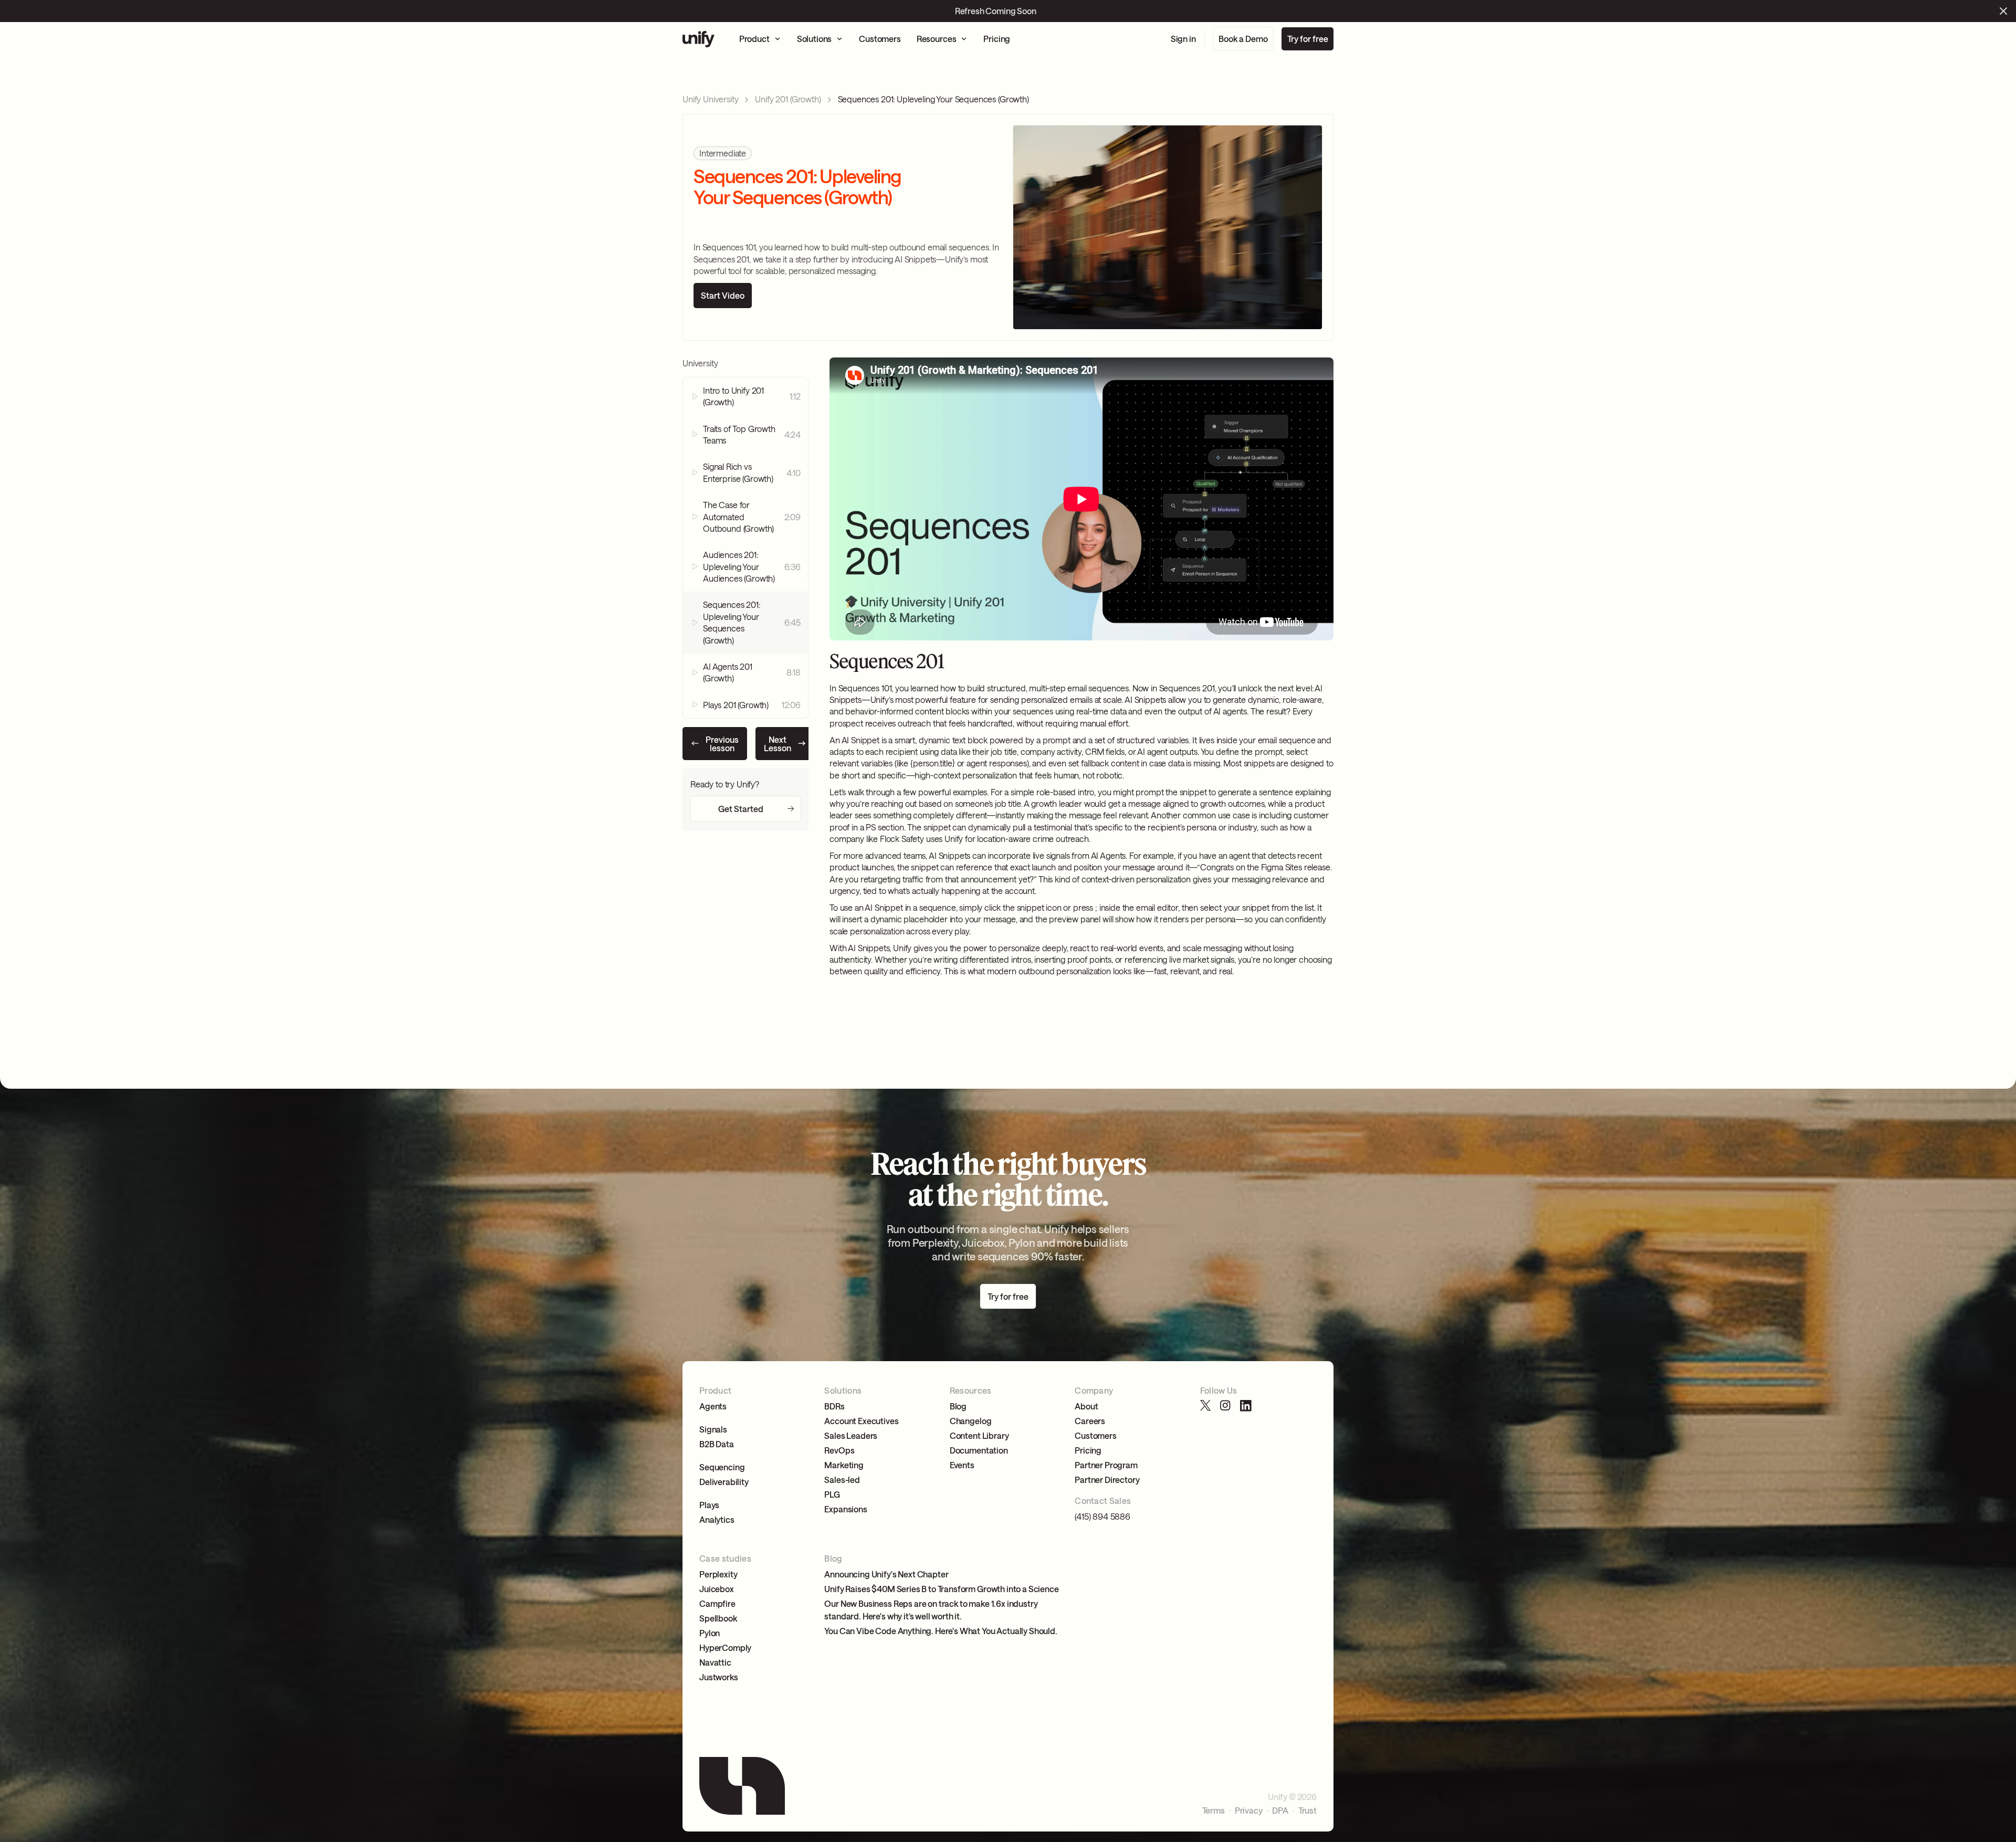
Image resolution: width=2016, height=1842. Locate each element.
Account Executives (861, 1421)
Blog (958, 1406)
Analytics (717, 1519)
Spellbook (718, 1618)
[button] (760, 39)
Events (962, 1465)
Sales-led (842, 1480)
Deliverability (724, 1482)
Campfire (717, 1603)
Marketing (844, 1465)
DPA (1280, 1811)
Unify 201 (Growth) (788, 99)
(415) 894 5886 (1102, 1516)
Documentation (979, 1450)
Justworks (719, 1677)
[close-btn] (2003, 11)
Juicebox (717, 1589)
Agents (713, 1406)
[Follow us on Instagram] (1226, 1406)
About (1086, 1406)
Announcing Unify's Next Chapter (886, 1574)
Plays (709, 1505)
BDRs (834, 1406)
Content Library (979, 1435)
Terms (1214, 1811)
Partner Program (1106, 1465)
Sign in (1183, 39)
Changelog (971, 1421)
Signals (713, 1429)
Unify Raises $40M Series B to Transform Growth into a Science (941, 1589)
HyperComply (725, 1648)
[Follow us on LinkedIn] (1246, 1406)
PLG (832, 1494)
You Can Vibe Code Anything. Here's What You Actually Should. (941, 1631)
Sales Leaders (851, 1435)
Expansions (846, 1509)
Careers (1090, 1421)
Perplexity (718, 1574)
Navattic (715, 1662)
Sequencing (722, 1467)
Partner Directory (1107, 1480)
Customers (1096, 1435)
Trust (1308, 1811)
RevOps (839, 1450)
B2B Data (717, 1444)
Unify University (710, 99)
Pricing (1088, 1450)
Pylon (710, 1633)
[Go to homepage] (699, 39)
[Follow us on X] (1206, 1406)
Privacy (1249, 1811)
